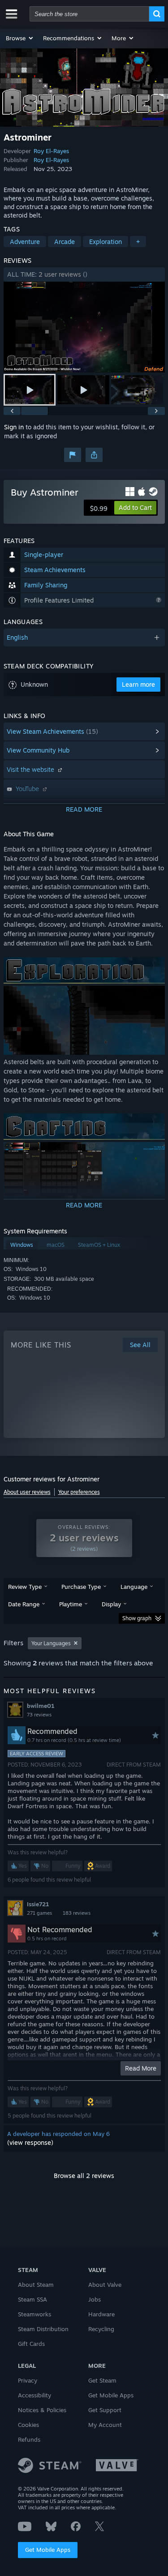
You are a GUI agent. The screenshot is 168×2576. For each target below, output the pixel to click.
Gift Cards (31, 2344)
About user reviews (27, 1492)
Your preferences (79, 1492)
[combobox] (89, 14)
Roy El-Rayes (51, 151)
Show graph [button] (137, 1618)
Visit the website (31, 769)
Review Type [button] (25, 1587)
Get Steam (102, 2380)
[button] (20, 38)
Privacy (28, 2380)
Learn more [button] (138, 684)
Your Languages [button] (51, 1643)
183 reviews (77, 1913)
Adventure (25, 242)
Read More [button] (141, 2068)
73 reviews (39, 1715)
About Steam (36, 2285)
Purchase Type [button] (81, 1587)
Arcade (65, 242)
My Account (105, 2425)
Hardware (101, 2314)
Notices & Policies (42, 2410)
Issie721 (38, 1904)
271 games (39, 1913)
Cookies (28, 2425)
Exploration (106, 242)
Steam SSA (32, 2299)
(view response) (30, 2142)
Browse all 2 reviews (84, 2176)
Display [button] (111, 1604)
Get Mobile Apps (48, 2550)
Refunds (29, 2439)
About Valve (105, 2285)
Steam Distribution (43, 2329)
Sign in (14, 427)
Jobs (95, 2299)
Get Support (105, 2410)
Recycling (101, 2329)
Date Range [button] (24, 1604)
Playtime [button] (71, 1604)
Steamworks (34, 2314)
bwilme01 (41, 1706)
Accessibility (34, 2395)
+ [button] (138, 242)
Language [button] (134, 1587)
